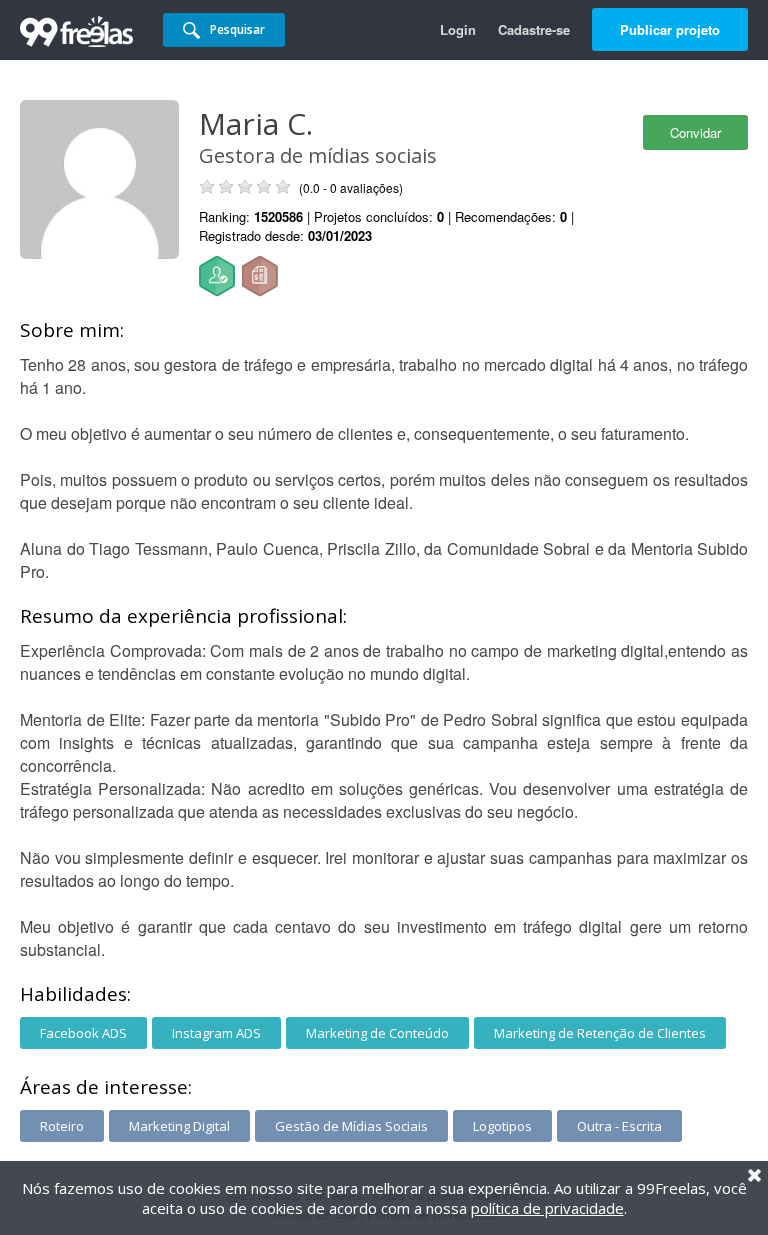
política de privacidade (547, 1208)
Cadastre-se (534, 29)
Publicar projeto (670, 29)
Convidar (695, 132)
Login (458, 29)
